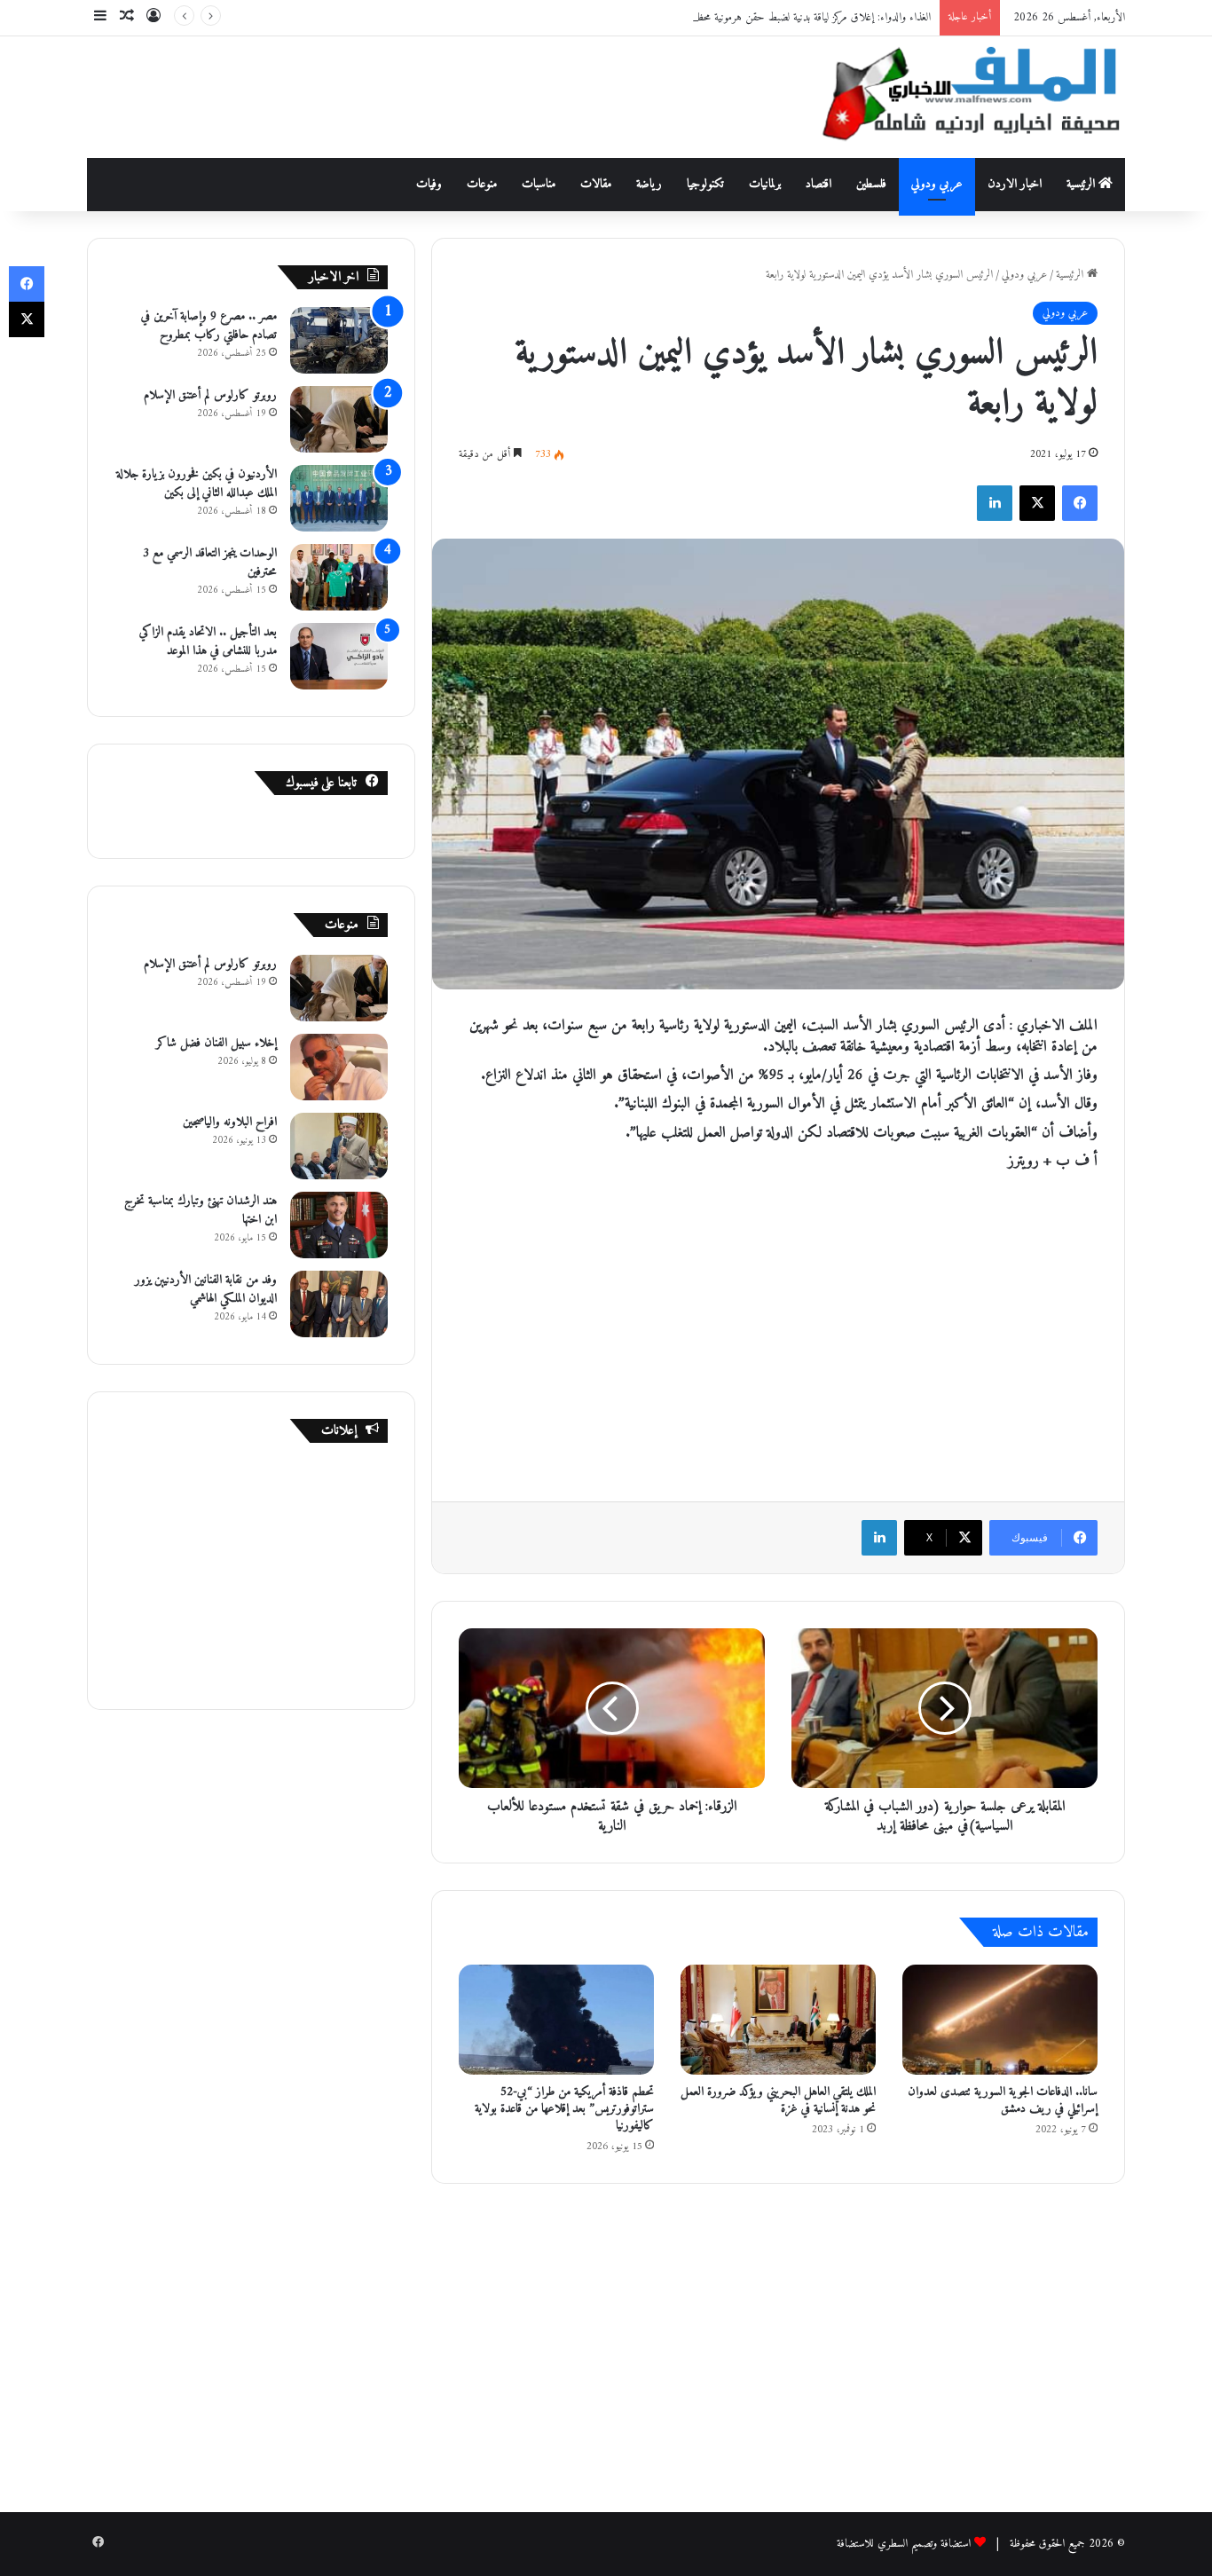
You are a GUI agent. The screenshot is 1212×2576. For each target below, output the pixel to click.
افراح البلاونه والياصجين (230, 1122)
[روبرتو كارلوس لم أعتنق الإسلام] (339, 419)
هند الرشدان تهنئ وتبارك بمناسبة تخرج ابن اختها (201, 1210)
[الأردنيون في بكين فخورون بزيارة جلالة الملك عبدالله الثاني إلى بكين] (339, 498)
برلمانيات (765, 184)
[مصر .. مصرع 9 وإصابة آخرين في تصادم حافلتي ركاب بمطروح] (339, 340)
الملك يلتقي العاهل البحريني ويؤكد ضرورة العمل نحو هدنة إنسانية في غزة (778, 2100)
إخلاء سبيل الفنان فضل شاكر (216, 1043)
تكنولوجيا (705, 184)
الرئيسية (1082, 184)
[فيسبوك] (1080, 503)
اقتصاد (818, 184)
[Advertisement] (429, 94)
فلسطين (871, 184)
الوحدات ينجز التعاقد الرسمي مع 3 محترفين (210, 563)
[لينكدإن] (995, 503)
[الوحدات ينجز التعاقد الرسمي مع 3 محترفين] (339, 577)
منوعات (482, 184)
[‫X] (1037, 503)
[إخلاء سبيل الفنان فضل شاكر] (339, 1067)
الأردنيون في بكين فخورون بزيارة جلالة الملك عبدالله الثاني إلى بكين (197, 484)
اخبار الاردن (1015, 184)
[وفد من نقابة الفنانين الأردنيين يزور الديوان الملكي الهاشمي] (339, 1304)
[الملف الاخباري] (961, 97)
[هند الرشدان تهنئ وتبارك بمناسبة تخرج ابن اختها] (339, 1225)
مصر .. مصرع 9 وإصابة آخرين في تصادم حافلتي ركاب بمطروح (209, 326)
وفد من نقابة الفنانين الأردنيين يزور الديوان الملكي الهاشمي (206, 1289)
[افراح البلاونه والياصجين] (339, 1146)
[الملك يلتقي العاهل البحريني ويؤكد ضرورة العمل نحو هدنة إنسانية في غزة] (778, 2020)
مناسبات (539, 184)
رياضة (649, 184)
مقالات (596, 184)
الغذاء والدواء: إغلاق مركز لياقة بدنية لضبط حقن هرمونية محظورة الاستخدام (787, 17)
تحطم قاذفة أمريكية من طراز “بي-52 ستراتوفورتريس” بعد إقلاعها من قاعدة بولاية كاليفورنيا (564, 2109)
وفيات (429, 184)
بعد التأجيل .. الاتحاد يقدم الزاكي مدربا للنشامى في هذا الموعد (208, 642)
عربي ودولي (937, 184)
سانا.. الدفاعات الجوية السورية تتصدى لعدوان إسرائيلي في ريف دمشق (1003, 2100)
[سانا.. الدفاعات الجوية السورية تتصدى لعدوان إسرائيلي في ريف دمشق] (1000, 2020)
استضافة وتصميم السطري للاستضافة (904, 2544)
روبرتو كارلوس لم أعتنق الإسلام (210, 395)
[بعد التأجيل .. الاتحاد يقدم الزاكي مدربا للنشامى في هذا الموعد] (339, 656)
